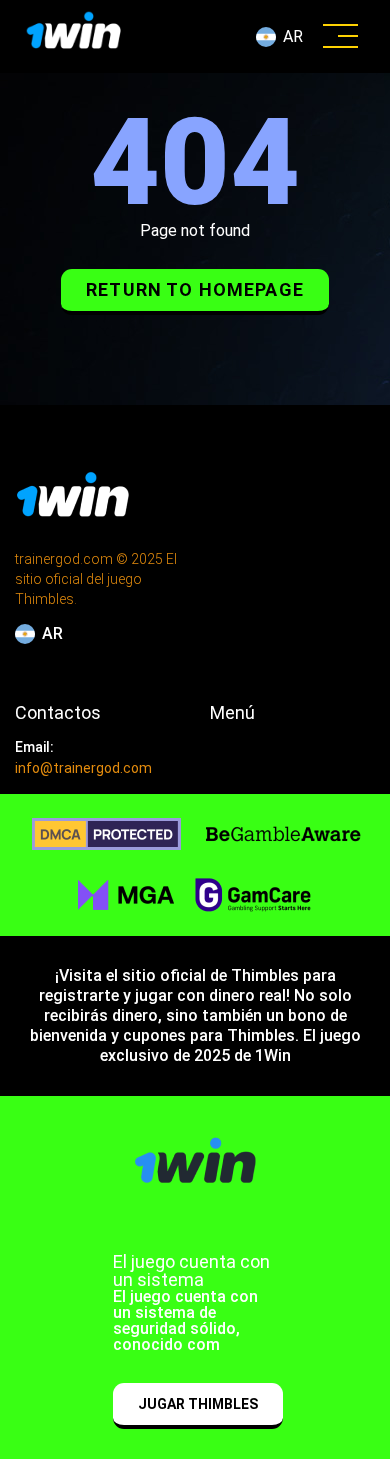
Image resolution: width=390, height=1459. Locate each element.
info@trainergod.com (83, 768)
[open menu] (340, 36)
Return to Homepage (195, 289)
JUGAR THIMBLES (198, 1404)
